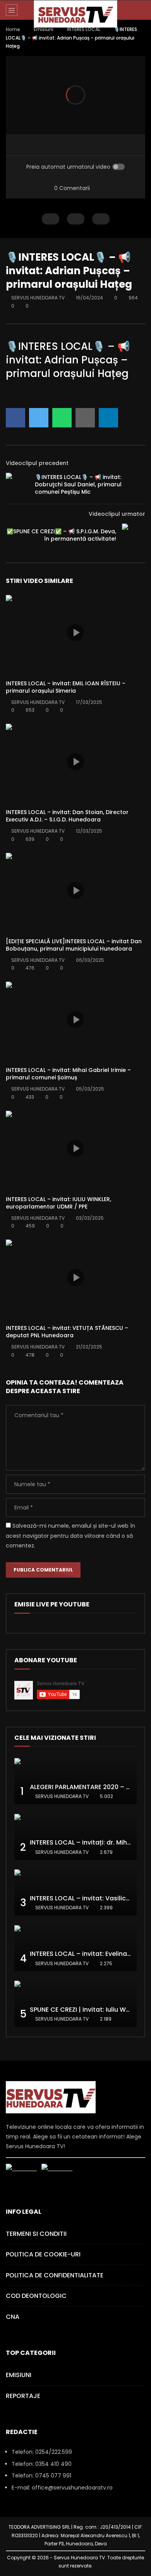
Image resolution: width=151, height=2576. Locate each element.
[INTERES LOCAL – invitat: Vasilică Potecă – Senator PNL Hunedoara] (75, 1892)
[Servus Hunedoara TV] (76, 14)
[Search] (141, 10)
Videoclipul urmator (117, 514)
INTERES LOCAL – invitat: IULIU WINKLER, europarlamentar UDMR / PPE (58, 1203)
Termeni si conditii (36, 2234)
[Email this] (85, 418)
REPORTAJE (23, 2396)
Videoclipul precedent (37, 463)
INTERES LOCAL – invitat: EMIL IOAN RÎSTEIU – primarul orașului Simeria (66, 687)
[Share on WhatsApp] (62, 418)
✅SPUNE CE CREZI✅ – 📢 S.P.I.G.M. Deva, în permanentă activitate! (61, 535)
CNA (13, 2317)
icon (75, 633)
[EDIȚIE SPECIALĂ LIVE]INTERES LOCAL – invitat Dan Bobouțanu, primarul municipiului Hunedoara (74, 945)
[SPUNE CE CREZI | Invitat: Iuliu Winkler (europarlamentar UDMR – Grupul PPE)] (75, 2004)
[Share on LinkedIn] (108, 418)
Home (13, 29)
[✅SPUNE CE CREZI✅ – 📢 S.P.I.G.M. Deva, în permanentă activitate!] (134, 535)
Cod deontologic (36, 2296)
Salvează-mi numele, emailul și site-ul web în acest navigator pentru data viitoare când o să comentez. (70, 1535)
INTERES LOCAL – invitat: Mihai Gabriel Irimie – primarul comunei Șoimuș (68, 1074)
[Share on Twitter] (39, 418)
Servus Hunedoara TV (38, 298)
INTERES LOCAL (84, 29)
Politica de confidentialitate (55, 2275)
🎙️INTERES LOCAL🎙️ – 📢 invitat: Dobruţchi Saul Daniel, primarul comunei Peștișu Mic (78, 484)
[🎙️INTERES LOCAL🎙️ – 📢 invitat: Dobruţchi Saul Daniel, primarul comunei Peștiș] (17, 484)
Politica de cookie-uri (43, 2254)
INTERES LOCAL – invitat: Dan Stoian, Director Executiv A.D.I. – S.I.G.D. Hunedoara (67, 816)
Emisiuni (44, 29)
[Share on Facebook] (15, 418)
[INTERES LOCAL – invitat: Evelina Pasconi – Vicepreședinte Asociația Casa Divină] (75, 1948)
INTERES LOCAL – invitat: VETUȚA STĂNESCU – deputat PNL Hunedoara (67, 1332)
